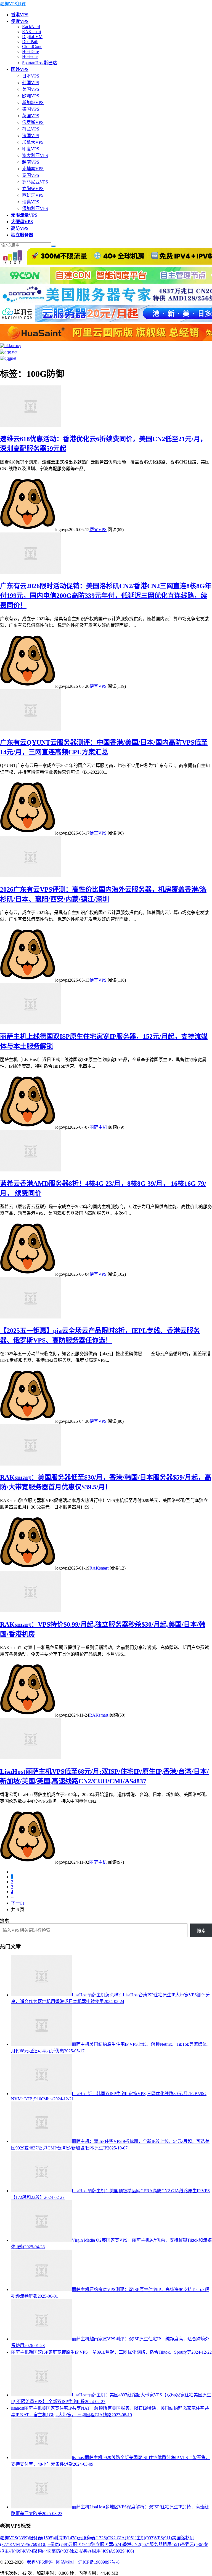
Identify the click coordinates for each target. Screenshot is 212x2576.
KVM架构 (37, 2551)
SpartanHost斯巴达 (39, 63)
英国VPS (31, 116)
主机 (145, 2538)
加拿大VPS (33, 142)
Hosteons (30, 56)
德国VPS (31, 109)
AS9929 (122, 2551)
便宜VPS (98, 530)
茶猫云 (192, 2544)
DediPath (30, 42)
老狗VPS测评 (13, 4)
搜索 (4, 1921)
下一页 (18, 1903)
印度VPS (31, 149)
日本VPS (31, 76)
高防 (60, 2551)
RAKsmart (32, 32)
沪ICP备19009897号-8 (99, 2562)
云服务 (80, 2544)
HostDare (31, 51)
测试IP (66, 2538)
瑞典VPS (31, 202)
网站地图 (65, 2562)
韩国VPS (31, 83)
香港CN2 (136, 2544)
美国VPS (31, 89)
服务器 (41, 2538)
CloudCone (32, 46)
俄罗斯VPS (33, 122)
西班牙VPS (33, 195)
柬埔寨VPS (33, 169)
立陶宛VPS (33, 189)
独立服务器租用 (90, 2551)
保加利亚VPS (35, 208)
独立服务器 (107, 2544)
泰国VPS (31, 175)
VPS (163, 2538)
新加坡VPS (33, 102)
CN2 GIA (122, 2538)
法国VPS (31, 136)
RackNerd (31, 27)
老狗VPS (14, 2538)
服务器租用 (165, 2544)
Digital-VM (32, 37)
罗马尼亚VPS (35, 182)
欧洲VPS (31, 96)
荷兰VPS (31, 129)
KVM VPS (24, 2544)
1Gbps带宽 (54, 2544)
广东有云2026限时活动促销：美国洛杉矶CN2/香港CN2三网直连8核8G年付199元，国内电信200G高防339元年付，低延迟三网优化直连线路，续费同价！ (106, 596)
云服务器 (92, 2538)
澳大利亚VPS (35, 155)
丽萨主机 (98, 1127)
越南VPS (31, 162)
